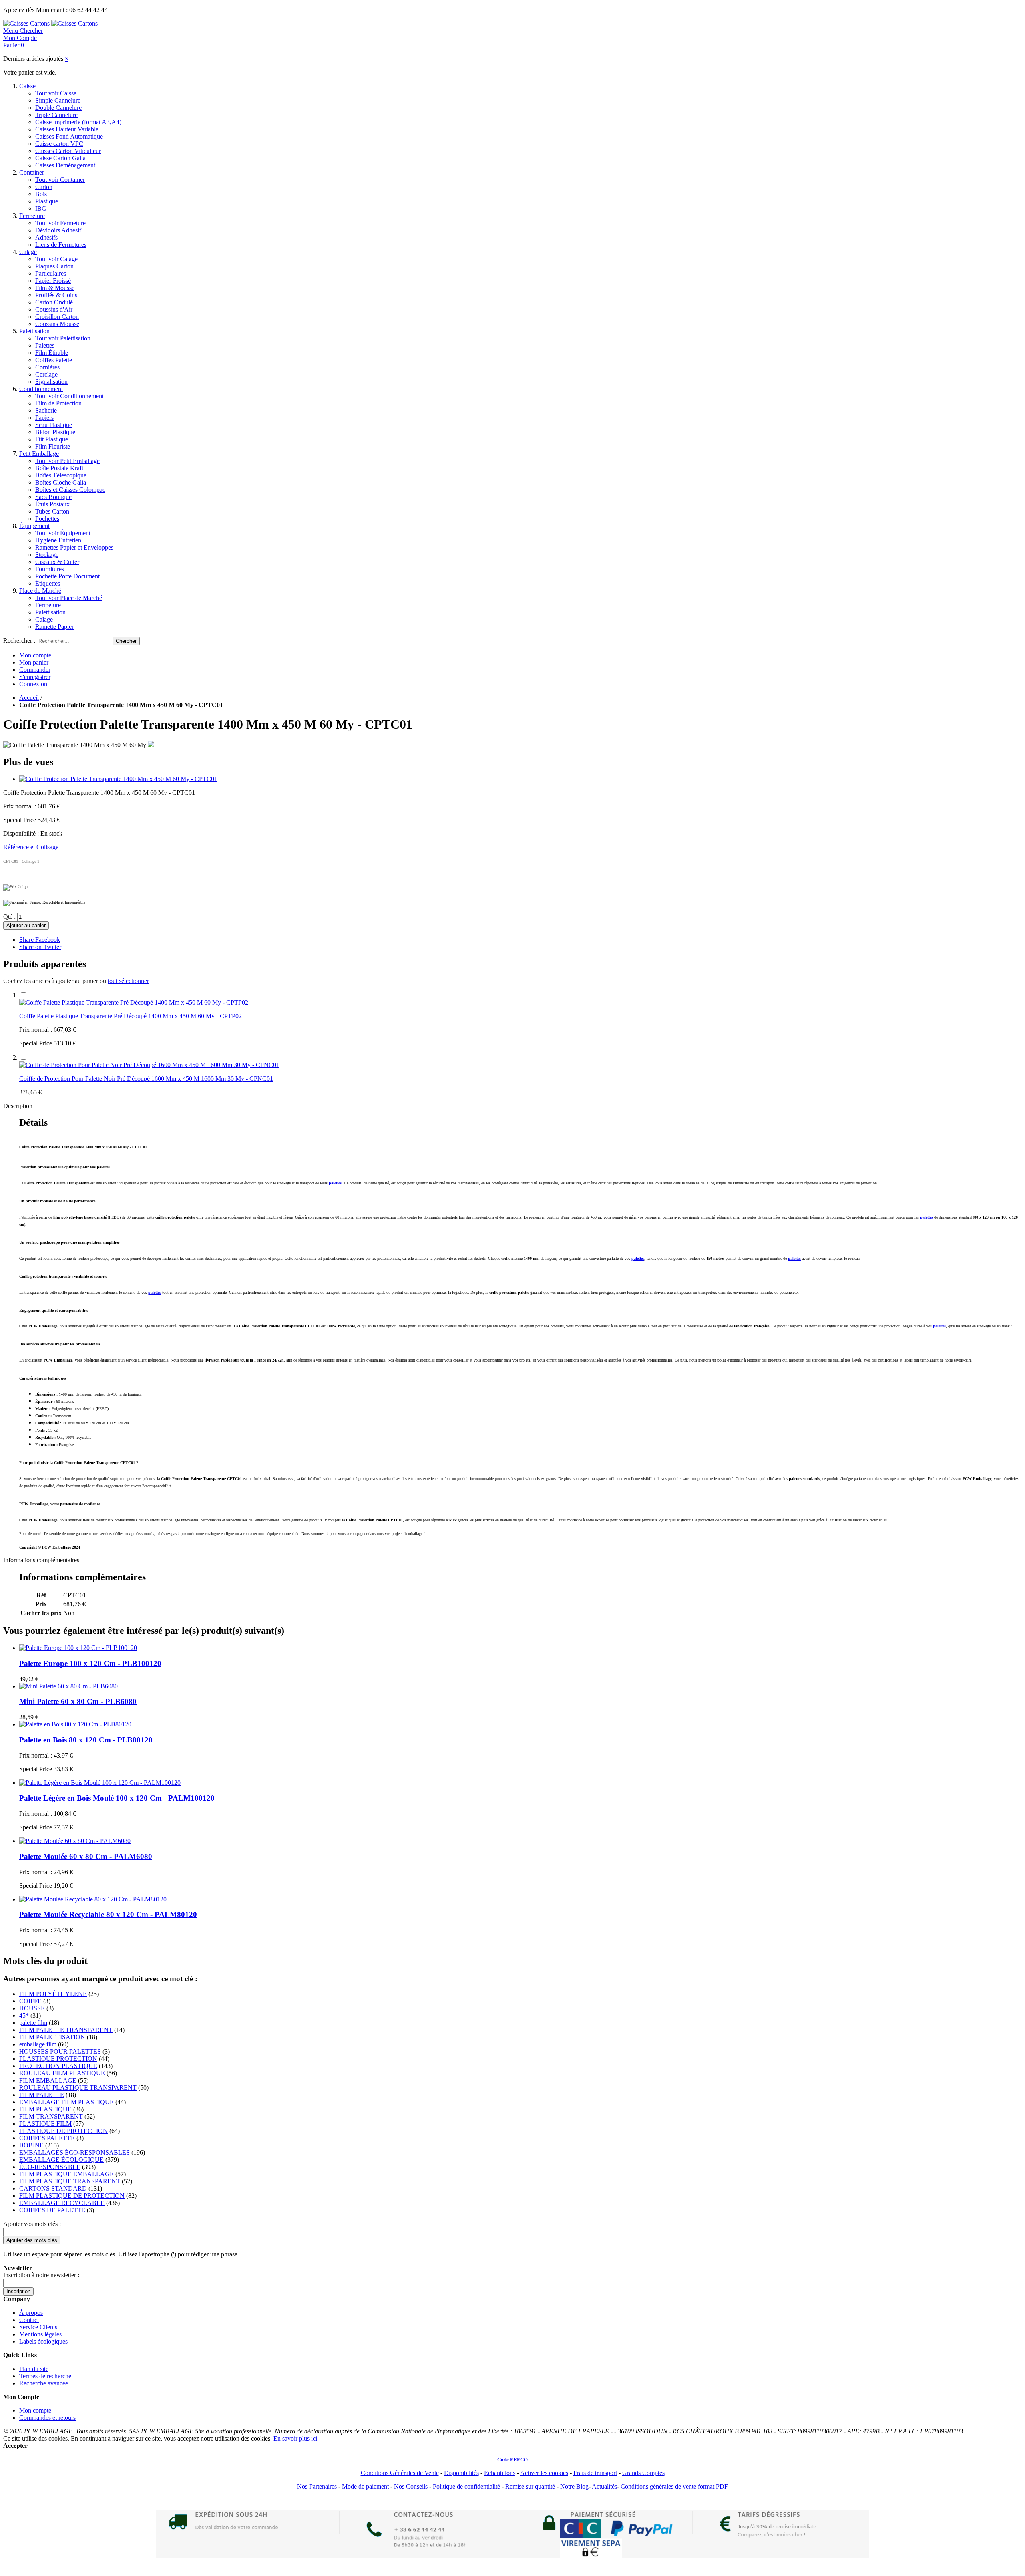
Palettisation (34, 331)
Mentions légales (40, 2334)
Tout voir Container (60, 180)
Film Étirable (52, 353)
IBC (41, 208)
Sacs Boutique (53, 497)
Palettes (45, 345)
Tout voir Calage (56, 259)
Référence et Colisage (31, 847)
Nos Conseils (411, 2486)
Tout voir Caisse (56, 93)
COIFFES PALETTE (47, 2138)
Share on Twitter (40, 947)
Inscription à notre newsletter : (41, 2275)
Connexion (33, 684)
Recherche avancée (44, 2383)
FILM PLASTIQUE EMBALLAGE (66, 2174)
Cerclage (46, 374)
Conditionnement (41, 389)
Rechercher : (19, 641)
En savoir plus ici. (296, 2438)
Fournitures (50, 569)
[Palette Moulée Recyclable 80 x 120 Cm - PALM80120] (93, 1899)
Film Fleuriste (53, 446)
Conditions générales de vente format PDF (674, 2486)
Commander (35, 670)
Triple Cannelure (56, 115)
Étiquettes (48, 583)
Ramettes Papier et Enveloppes (74, 547)
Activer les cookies (544, 2473)
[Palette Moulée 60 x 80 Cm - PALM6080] (75, 1841)
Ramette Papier (54, 627)
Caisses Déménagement (65, 165)
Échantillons (500, 2473)
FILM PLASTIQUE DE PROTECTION (72, 2196)
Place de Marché (40, 591)
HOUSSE (32, 2008)
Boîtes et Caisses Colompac (70, 490)
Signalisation (51, 382)
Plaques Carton (54, 266)
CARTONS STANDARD (53, 2188)
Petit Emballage (39, 454)
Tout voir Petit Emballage (67, 461)
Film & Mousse (55, 288)
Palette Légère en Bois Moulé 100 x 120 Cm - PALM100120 (117, 1798)
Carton (44, 187)
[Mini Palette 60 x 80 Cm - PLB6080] (68, 1686)
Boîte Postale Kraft (59, 468)
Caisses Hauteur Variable (67, 129)
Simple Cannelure (58, 100)
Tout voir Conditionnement (69, 396)
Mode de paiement (365, 2486)
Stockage (47, 555)
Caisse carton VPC (59, 144)
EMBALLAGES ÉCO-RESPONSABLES (74, 2152)
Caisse (27, 86)
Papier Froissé (53, 281)
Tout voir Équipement (63, 533)
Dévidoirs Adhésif (58, 230)
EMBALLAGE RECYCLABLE (62, 2203)
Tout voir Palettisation (63, 338)
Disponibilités (461, 2473)
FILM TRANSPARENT (51, 2116)
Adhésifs (46, 237)
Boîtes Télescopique (61, 475)
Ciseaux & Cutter (57, 562)
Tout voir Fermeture (60, 223)
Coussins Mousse (57, 324)
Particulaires (51, 273)
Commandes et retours (47, 2418)
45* (24, 2015)
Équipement (34, 526)
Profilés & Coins (56, 295)
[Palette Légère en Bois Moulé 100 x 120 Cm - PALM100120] (100, 1783)
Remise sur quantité (530, 2486)
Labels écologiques (43, 2341)
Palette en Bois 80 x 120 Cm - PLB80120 (86, 1740)
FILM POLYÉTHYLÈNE (53, 1994)
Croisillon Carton (57, 317)
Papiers (44, 418)
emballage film (38, 2044)
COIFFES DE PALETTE (52, 2210)
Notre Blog (574, 2486)
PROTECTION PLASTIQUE (58, 2066)
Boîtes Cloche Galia (61, 482)
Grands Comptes (643, 2473)
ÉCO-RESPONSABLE (50, 2167)
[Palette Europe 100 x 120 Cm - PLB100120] (78, 1648)
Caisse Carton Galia (60, 158)
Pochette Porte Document (67, 576)
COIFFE (30, 2001)
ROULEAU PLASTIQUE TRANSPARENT (78, 2088)
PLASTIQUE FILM (45, 2124)
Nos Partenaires (317, 2486)
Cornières (47, 367)
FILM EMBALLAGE (48, 2080)
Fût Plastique (52, 439)
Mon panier (34, 662)
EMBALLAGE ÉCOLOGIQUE (61, 2160)
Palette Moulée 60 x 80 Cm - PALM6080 (86, 1856)
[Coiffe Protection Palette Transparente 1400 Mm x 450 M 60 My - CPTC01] (118, 779)
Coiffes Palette (54, 360)
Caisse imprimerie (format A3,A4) (78, 122)
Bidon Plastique (55, 432)
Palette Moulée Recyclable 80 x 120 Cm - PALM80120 (108, 1914)
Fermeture (32, 216)
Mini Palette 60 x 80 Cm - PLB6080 (78, 1701)
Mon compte (35, 655)
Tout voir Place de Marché (69, 598)
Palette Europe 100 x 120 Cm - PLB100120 (90, 1663)
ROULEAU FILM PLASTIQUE (62, 2073)
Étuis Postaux (52, 504)
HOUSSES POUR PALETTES (60, 2051)
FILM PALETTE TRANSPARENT (66, 2030)
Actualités (604, 2486)
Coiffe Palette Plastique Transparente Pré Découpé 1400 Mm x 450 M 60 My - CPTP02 (131, 1016)
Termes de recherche (45, 2376)
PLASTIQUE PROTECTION (58, 2059)
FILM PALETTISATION (52, 2037)
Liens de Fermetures (61, 245)
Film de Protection (58, 403)
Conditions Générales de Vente (400, 2473)
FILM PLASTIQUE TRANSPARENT (70, 2181)
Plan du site (34, 2369)
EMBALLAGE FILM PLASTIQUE (66, 2102)
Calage (28, 252)
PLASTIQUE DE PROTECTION (63, 2131)
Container (32, 172)
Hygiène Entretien (58, 540)
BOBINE (31, 2145)
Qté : (9, 917)
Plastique (47, 201)
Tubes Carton (52, 511)
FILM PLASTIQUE (45, 2109)
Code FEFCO (512, 2460)
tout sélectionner (128, 981)
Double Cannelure (58, 108)
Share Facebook (40, 940)
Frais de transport (595, 2473)
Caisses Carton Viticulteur (68, 151)
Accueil (29, 698)
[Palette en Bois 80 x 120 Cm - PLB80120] (75, 1724)
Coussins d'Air (54, 309)
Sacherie (46, 410)
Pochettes (47, 519)
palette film (33, 2023)
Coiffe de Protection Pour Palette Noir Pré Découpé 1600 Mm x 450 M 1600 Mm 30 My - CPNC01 (146, 1079)
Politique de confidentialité (466, 2486)
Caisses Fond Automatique (69, 136)
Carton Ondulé (54, 302)
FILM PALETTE (42, 2095)
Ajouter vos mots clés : (32, 2224)
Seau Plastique (54, 425)
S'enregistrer (35, 677)
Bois (41, 194)
